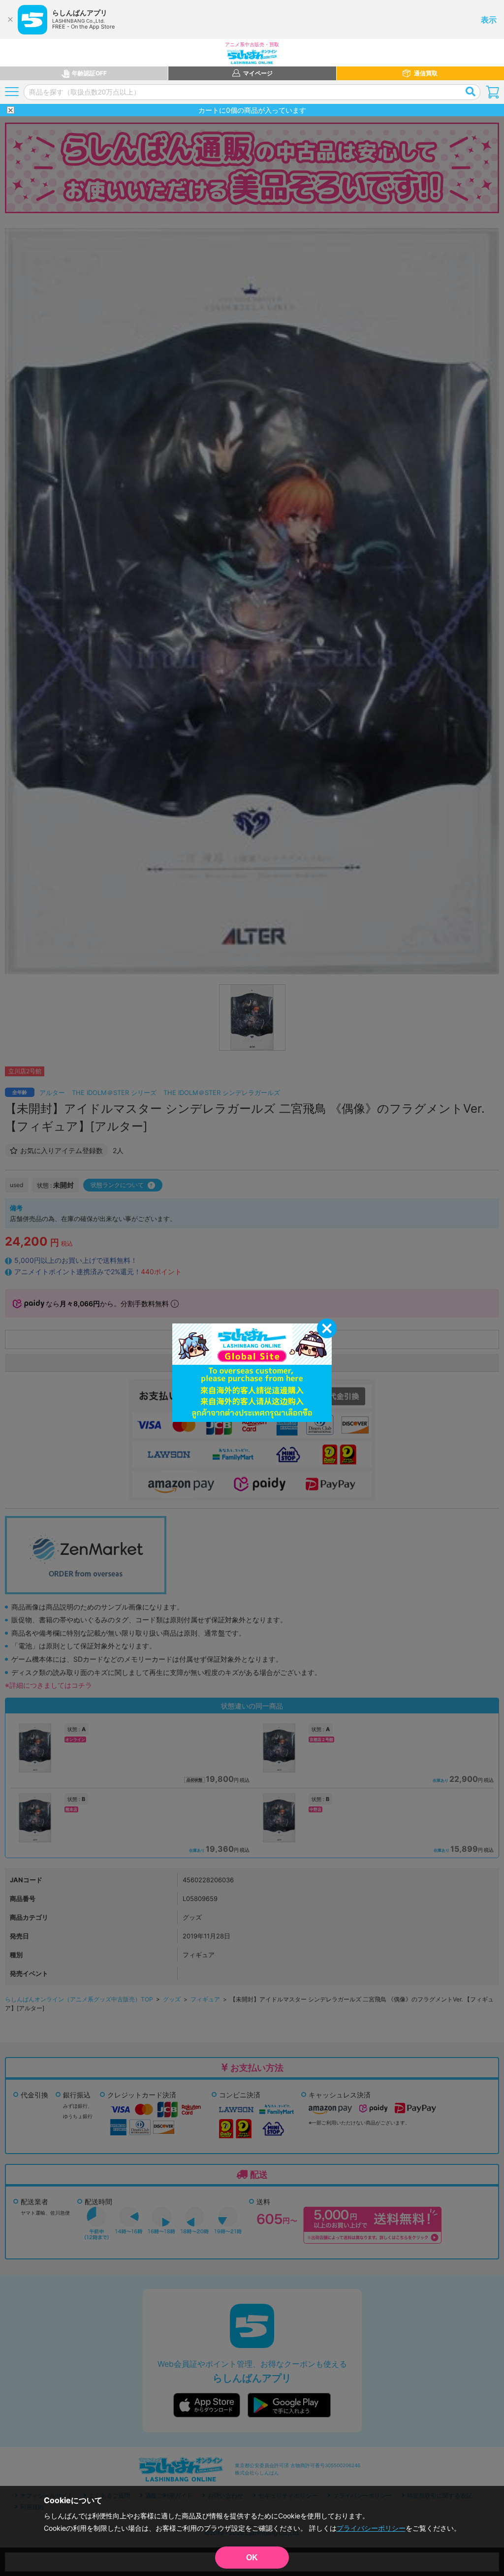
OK (252, 2558)
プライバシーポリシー (371, 2528)
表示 (489, 20)
